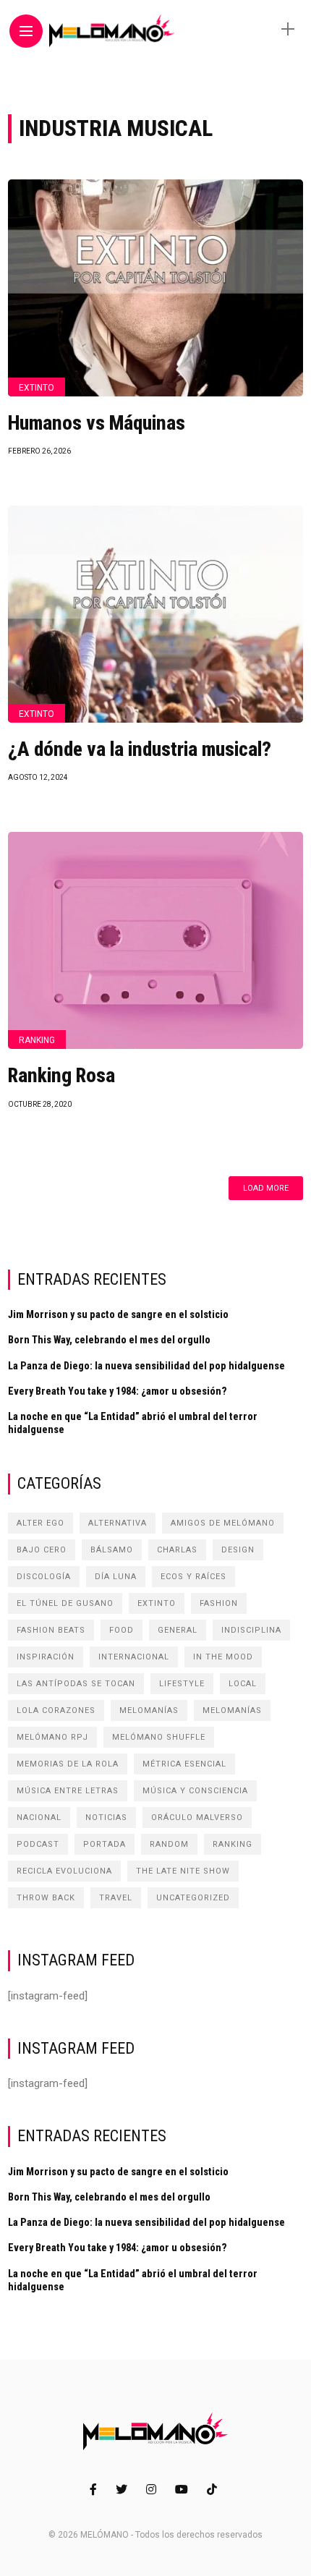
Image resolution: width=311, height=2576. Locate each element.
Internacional (134, 1657)
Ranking (37, 1040)
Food (122, 1630)
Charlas (177, 1550)
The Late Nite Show (183, 1871)
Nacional (39, 1818)
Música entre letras (68, 1791)
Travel (116, 1898)
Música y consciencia (195, 1791)
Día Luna (116, 1577)
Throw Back (46, 1898)
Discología (44, 1577)
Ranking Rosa (61, 1076)
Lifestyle (182, 1684)
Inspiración (46, 1657)
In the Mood (223, 1657)
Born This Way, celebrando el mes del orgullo (109, 1340)
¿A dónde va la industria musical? (140, 749)
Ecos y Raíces (193, 1577)
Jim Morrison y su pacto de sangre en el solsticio (118, 1314)
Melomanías (149, 1710)
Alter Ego (41, 1523)
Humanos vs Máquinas (97, 423)
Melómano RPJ (52, 1737)
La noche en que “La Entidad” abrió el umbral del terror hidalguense (133, 1423)
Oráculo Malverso (197, 1818)
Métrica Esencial (184, 1764)
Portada (105, 1844)
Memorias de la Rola (68, 1764)
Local (243, 1684)
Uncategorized (193, 1898)
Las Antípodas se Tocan (76, 1684)
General (178, 1630)
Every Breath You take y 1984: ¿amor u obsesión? (118, 1391)
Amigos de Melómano (223, 1523)
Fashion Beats (51, 1630)
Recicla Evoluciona (64, 1871)
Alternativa (118, 1523)
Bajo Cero (42, 1550)
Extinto (37, 388)
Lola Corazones (56, 1710)
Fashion (219, 1603)
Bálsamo (112, 1550)
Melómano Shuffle (159, 1737)
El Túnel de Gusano (65, 1603)
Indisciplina (251, 1630)
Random (169, 1844)
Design (238, 1550)
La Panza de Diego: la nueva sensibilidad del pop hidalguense (146, 1366)
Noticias (106, 1818)
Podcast (38, 1844)
